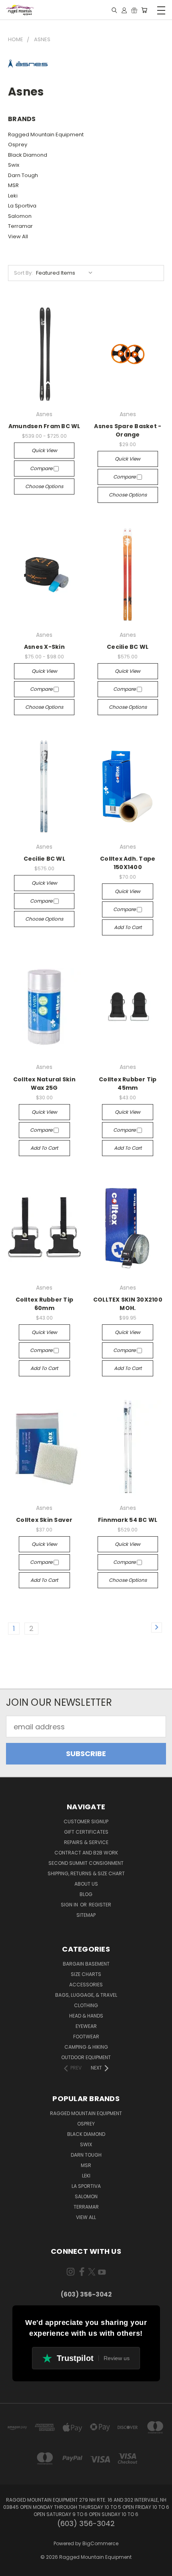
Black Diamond (28, 155)
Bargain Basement (86, 1964)
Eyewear (86, 2026)
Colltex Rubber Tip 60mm (45, 1304)
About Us (86, 1884)
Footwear (86, 2037)
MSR (13, 185)
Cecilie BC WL (128, 647)
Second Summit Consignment (86, 1863)
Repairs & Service (86, 1842)
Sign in (70, 1905)
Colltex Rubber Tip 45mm (128, 1084)
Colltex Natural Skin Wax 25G (44, 1084)
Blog (86, 1894)
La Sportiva (22, 206)
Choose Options (44, 486)
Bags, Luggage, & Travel (86, 1995)
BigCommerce (100, 2543)
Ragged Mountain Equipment (46, 135)
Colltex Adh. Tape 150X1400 (128, 863)
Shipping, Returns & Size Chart (86, 1873)
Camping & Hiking (86, 2047)
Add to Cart (128, 927)
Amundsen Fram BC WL (44, 426)
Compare (42, 468)
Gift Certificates (86, 1832)
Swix (14, 165)
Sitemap (86, 1915)
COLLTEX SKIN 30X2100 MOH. (128, 1304)
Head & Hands (86, 2016)
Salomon (20, 216)
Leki (13, 196)
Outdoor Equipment (86, 2057)
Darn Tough (23, 175)
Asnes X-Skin (44, 647)
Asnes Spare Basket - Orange (128, 430)
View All (18, 236)
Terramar (20, 226)
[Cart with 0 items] (144, 10)
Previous (13, 2568)
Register (100, 1905)
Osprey (18, 145)
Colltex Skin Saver (44, 1520)
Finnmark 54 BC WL (128, 1520)
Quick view (44, 450)
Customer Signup (86, 1821)
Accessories (86, 1985)
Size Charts (86, 1974)
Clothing (86, 2005)
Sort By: (23, 273)
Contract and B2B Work (86, 1853)
